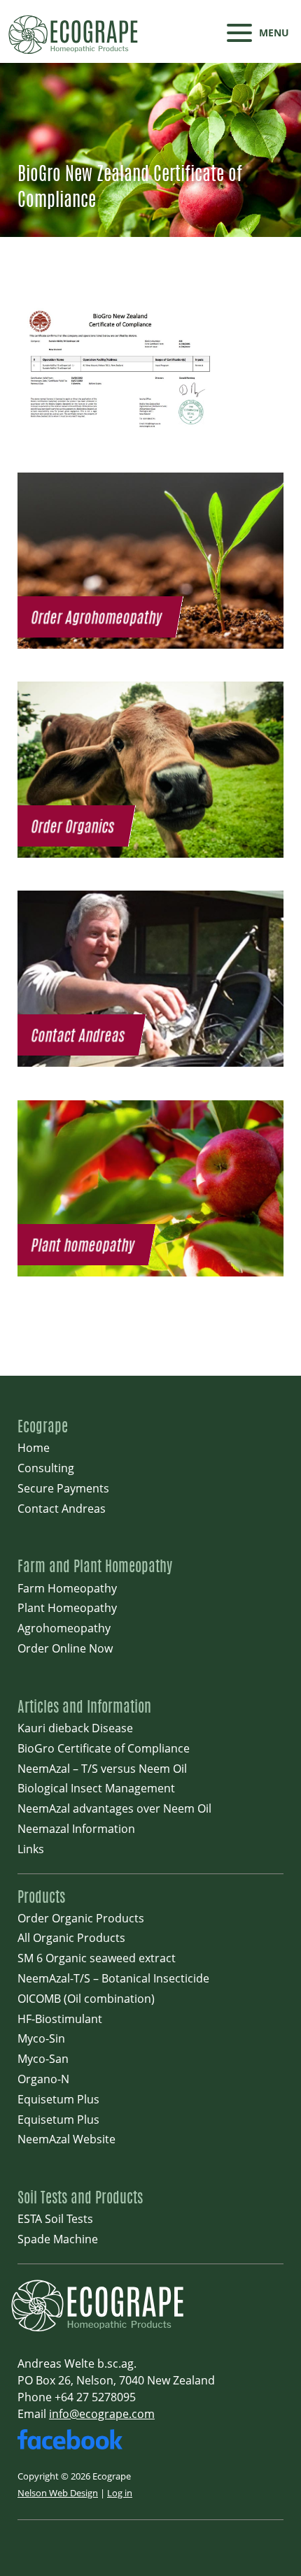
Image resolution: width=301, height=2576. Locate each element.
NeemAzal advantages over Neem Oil (114, 1808)
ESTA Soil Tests (55, 2219)
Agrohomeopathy (64, 1628)
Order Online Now (65, 1648)
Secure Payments (63, 1488)
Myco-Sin (41, 2038)
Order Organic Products (81, 1918)
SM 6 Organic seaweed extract (97, 1958)
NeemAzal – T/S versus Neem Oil (102, 1769)
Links (31, 1849)
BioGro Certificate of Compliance (104, 1748)
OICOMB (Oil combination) (86, 1999)
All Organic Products (71, 1938)
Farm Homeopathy (67, 1588)
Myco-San (43, 2059)
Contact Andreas (62, 1509)
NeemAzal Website (66, 2139)
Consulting (46, 1468)
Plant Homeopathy (67, 1608)
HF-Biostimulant (60, 2019)
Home (34, 1448)
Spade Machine (58, 2239)
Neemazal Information (76, 1829)
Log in (120, 2493)
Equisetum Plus (58, 2099)
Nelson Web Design (58, 2493)
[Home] (101, 2330)
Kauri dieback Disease (75, 1728)
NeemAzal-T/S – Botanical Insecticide (113, 1978)
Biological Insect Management (96, 1788)
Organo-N (43, 2079)
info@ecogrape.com (102, 2414)
